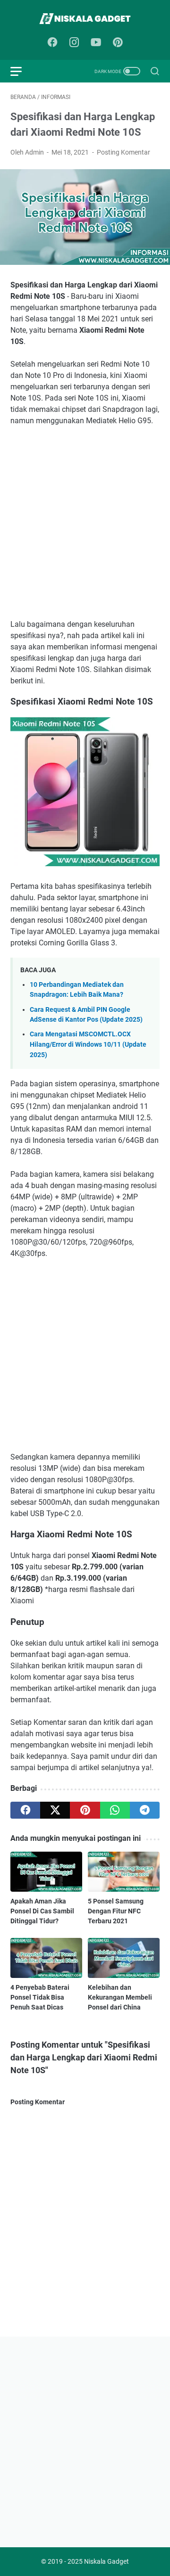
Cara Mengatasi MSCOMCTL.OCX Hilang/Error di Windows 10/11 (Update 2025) (88, 1044)
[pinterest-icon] (118, 43)
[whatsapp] (115, 1810)
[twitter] (55, 1810)
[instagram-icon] (74, 43)
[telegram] (145, 1810)
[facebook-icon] (52, 43)
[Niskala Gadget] (85, 19)
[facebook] (25, 1810)
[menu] (22, 71)
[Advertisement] (85, 523)
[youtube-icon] (96, 43)
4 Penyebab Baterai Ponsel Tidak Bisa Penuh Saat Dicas (40, 1997)
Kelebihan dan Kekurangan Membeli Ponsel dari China (120, 1997)
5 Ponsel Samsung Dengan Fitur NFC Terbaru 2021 (116, 1911)
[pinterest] (85, 1810)
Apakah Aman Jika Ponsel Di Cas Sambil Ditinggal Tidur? (42, 1911)
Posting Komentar (123, 152)
